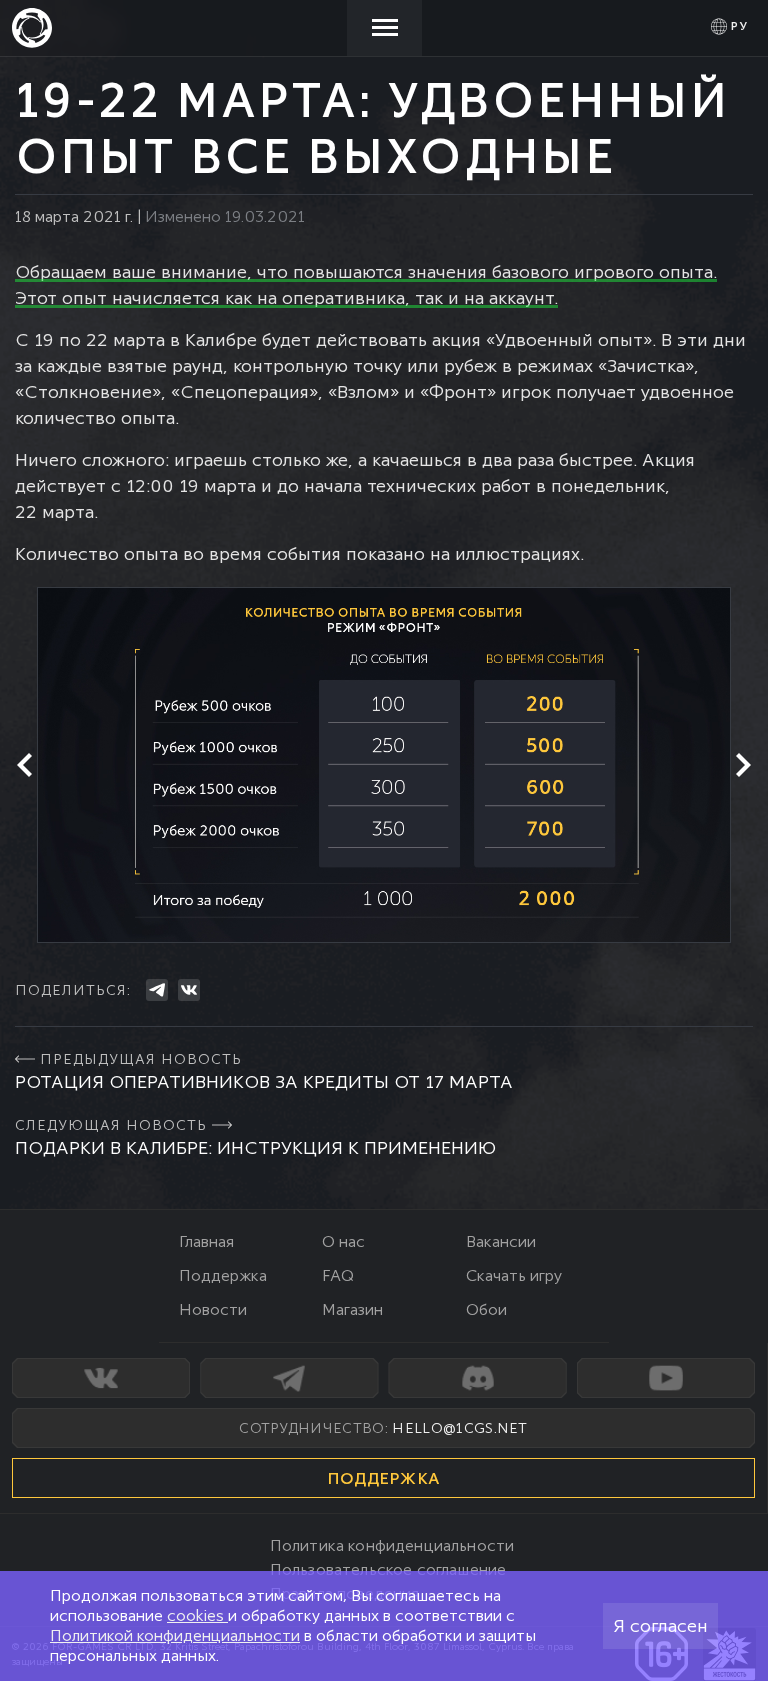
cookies (197, 1615)
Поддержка (223, 1275)
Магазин (352, 1309)
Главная (206, 1241)
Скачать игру (514, 1275)
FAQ (338, 1275)
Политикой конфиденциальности (175, 1635)
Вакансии (501, 1241)
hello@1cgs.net (459, 1428)
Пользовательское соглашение (388, 1569)
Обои (486, 1309)
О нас (343, 1241)
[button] (25, 765)
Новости (213, 1309)
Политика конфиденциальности (392, 1545)
